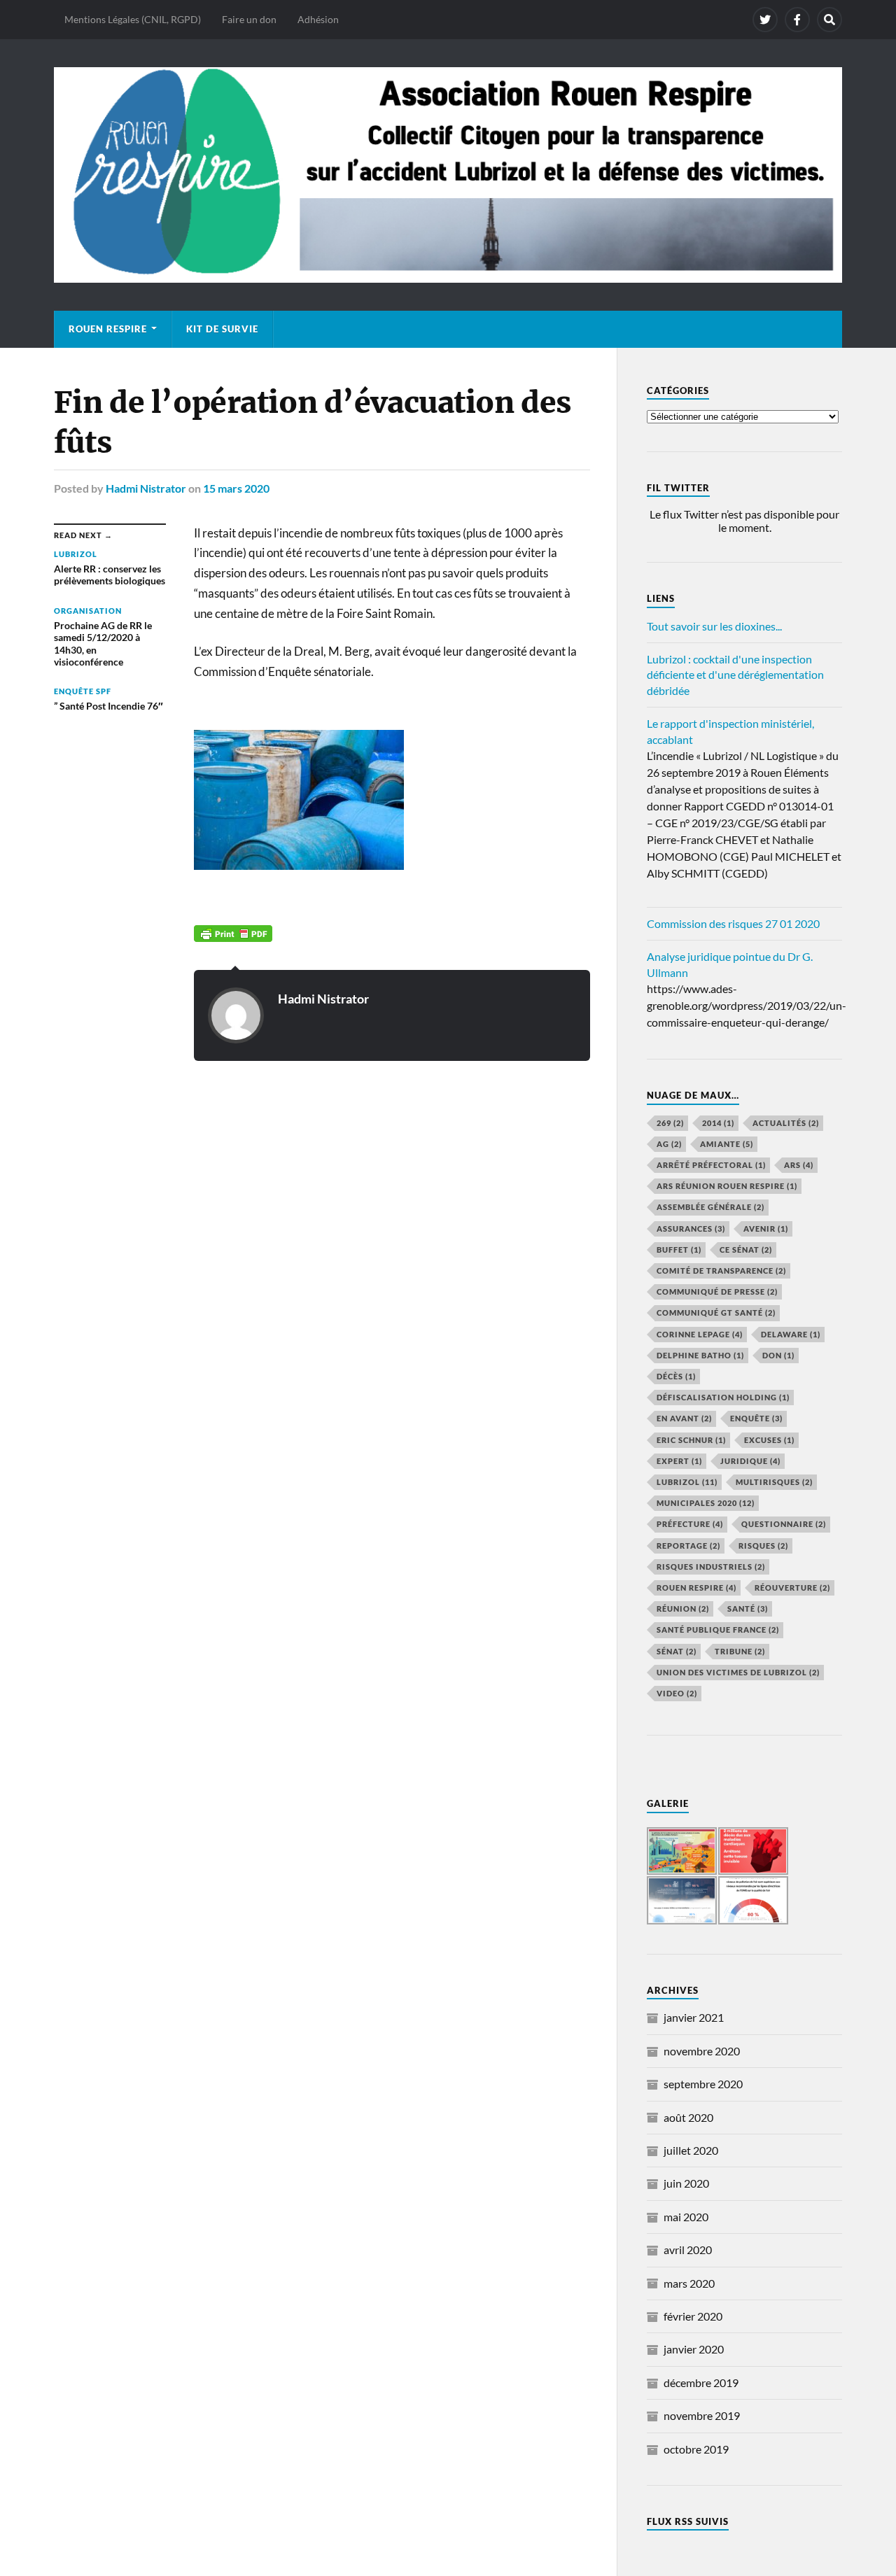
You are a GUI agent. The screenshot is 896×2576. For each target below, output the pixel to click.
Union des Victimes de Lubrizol (738, 1672)
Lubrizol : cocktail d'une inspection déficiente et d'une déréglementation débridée (735, 675)
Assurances (691, 1229)
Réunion (683, 1609)
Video (677, 1693)
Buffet (679, 1250)
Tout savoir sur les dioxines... (714, 626)
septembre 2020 (703, 2084)
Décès (676, 1376)
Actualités (786, 1123)
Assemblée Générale (710, 1207)
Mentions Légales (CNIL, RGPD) (133, 19)
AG (669, 1144)
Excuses (769, 1440)
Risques (763, 1546)
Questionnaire (784, 1524)
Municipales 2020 (706, 1503)
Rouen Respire (108, 329)
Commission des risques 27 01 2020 (733, 923)
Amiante (727, 1144)
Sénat (677, 1651)
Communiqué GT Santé (716, 1312)
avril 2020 (688, 2250)
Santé (748, 1609)
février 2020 (693, 2316)
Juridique (750, 1461)
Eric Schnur (691, 1440)
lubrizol (687, 1482)
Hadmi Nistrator (146, 488)
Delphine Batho (700, 1355)
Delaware (791, 1334)
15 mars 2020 (236, 488)
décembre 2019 (701, 2383)
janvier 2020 (694, 2349)
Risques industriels (711, 1567)
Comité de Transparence (721, 1271)
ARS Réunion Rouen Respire (727, 1186)
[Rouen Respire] (448, 175)
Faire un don (249, 19)
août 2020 (688, 2117)
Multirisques (774, 1482)
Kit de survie (222, 329)
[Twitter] (765, 20)
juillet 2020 (691, 2150)
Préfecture (690, 1524)
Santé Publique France (718, 1630)
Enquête (756, 1418)
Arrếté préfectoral (711, 1165)
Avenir (766, 1229)
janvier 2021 (694, 2017)
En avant (684, 1418)
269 (670, 1123)
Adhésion (318, 19)
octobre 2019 (696, 2449)
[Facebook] (797, 20)
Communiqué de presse (717, 1291)
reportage (688, 1546)
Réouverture (792, 1588)
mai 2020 (686, 2217)
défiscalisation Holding (723, 1397)
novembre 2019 (702, 2415)
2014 (718, 1123)
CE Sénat (746, 1250)
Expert (679, 1461)
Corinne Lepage (700, 1334)
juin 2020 (686, 2183)
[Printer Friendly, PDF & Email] (233, 932)
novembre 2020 (702, 2051)
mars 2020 (689, 2283)
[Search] (829, 20)
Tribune (740, 1651)
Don (778, 1355)
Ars (799, 1165)
